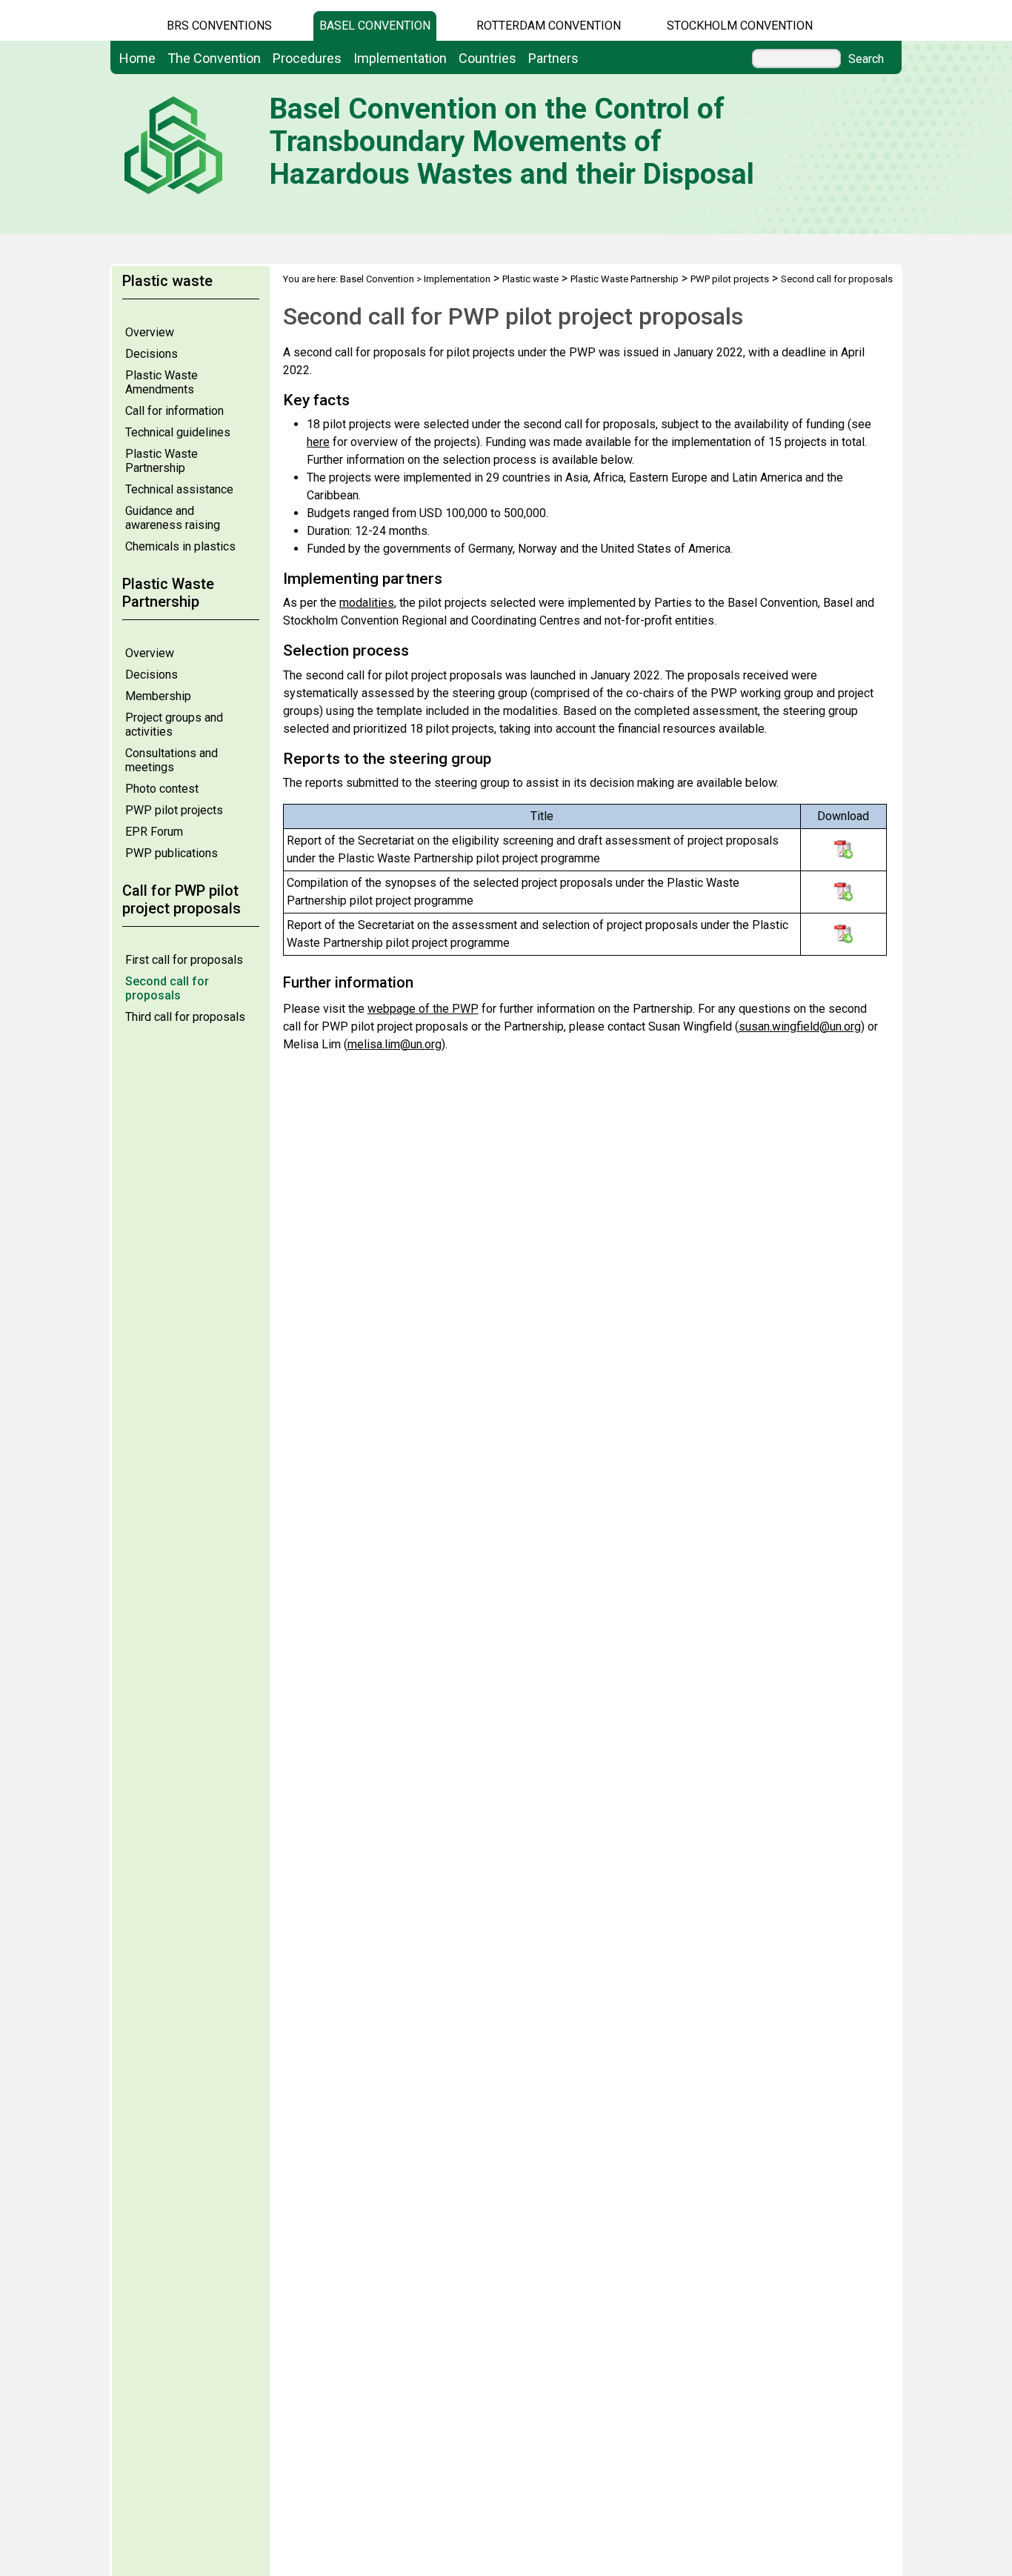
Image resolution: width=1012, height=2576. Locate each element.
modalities (367, 603)
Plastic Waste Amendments (162, 382)
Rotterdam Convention (549, 26)
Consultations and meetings (172, 760)
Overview (150, 332)
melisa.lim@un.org (395, 1044)
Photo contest (162, 789)
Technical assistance (179, 489)
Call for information (174, 411)
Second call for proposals (167, 988)
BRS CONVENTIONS (219, 26)
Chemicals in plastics (180, 546)
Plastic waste (530, 279)
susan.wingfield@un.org (800, 1026)
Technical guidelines (178, 432)
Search (866, 59)
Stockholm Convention (740, 26)
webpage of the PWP (423, 1009)
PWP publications (172, 853)
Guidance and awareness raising (173, 518)
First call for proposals (184, 960)
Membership (158, 696)
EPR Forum (154, 832)
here (318, 442)
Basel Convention (375, 26)
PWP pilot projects (174, 810)
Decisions (152, 354)
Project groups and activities (174, 725)
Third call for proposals (185, 1017)
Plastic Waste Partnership (162, 461)
